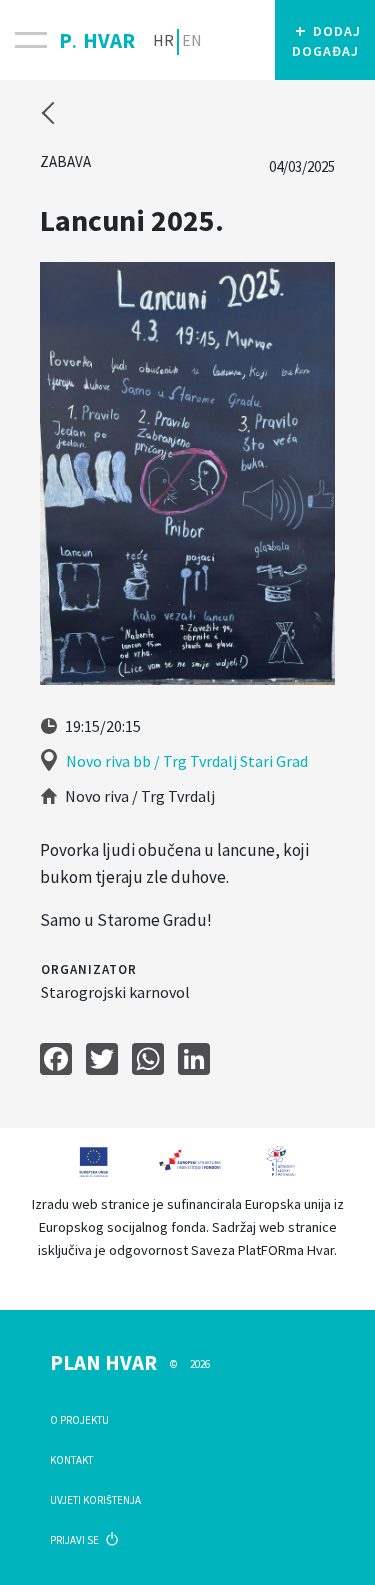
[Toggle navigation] (29, 40)
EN (192, 40)
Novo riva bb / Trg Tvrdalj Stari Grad (187, 761)
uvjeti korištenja (95, 1500)
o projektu (79, 1420)
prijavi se (75, 1540)
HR (163, 40)
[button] (325, 40)
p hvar (97, 37)
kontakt (71, 1460)
